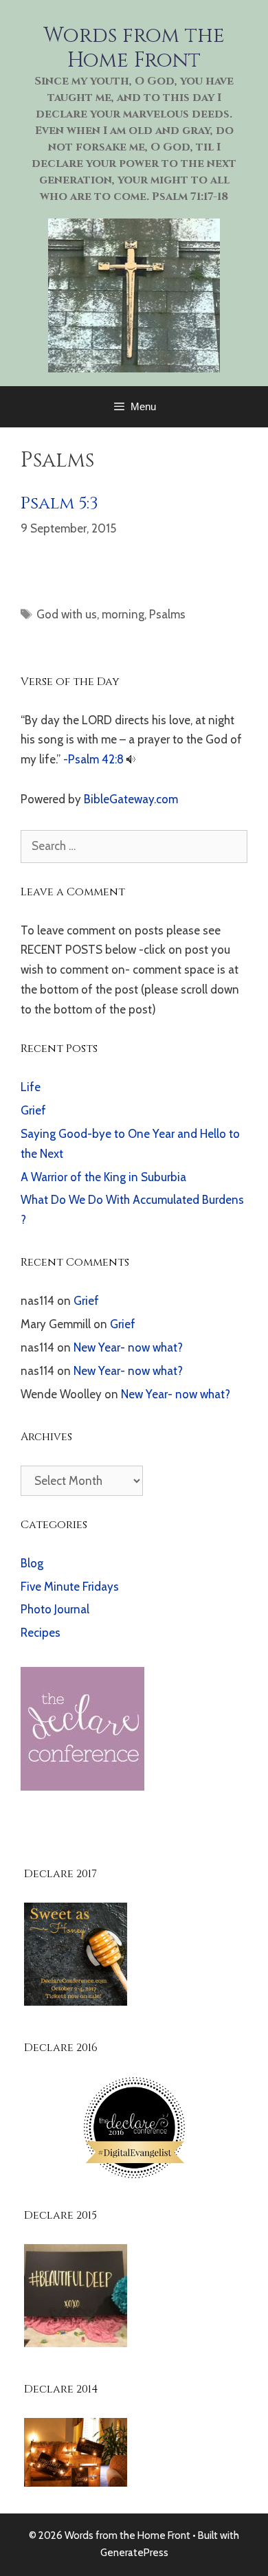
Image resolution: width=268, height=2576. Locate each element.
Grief (33, 1110)
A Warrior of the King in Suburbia (103, 1177)
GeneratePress (134, 2553)
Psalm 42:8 (96, 759)
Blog (32, 1563)
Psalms (167, 614)
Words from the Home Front (134, 48)
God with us (67, 614)
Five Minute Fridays (70, 1587)
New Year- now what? (128, 1347)
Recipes (41, 1633)
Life (31, 1087)
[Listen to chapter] (131, 759)
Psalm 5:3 (59, 503)
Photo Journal (55, 1609)
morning (123, 614)
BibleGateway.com (131, 799)
